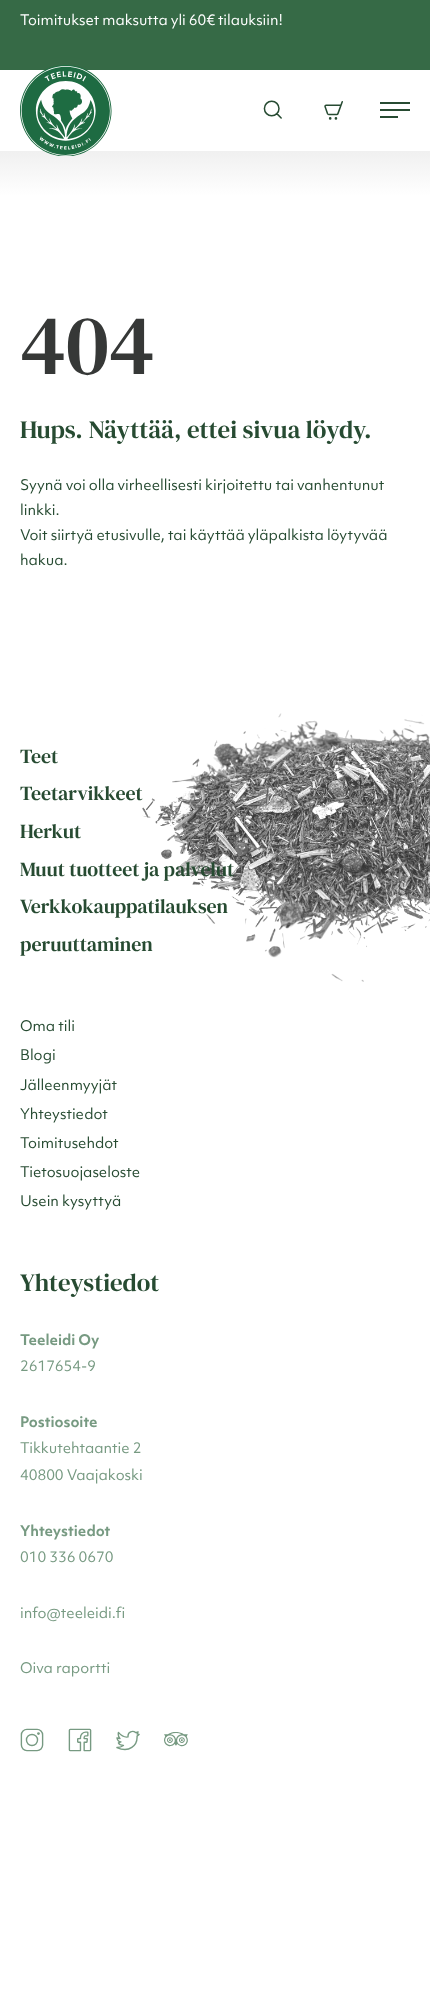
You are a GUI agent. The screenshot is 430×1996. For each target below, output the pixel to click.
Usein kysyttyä (70, 1202)
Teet (39, 756)
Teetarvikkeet (81, 793)
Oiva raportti (65, 1669)
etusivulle (129, 536)
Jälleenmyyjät (68, 1086)
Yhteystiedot (64, 1115)
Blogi (38, 1056)
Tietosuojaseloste (80, 1173)
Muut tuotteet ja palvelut (127, 869)
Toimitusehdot (69, 1144)
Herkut (50, 831)
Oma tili (47, 1027)
